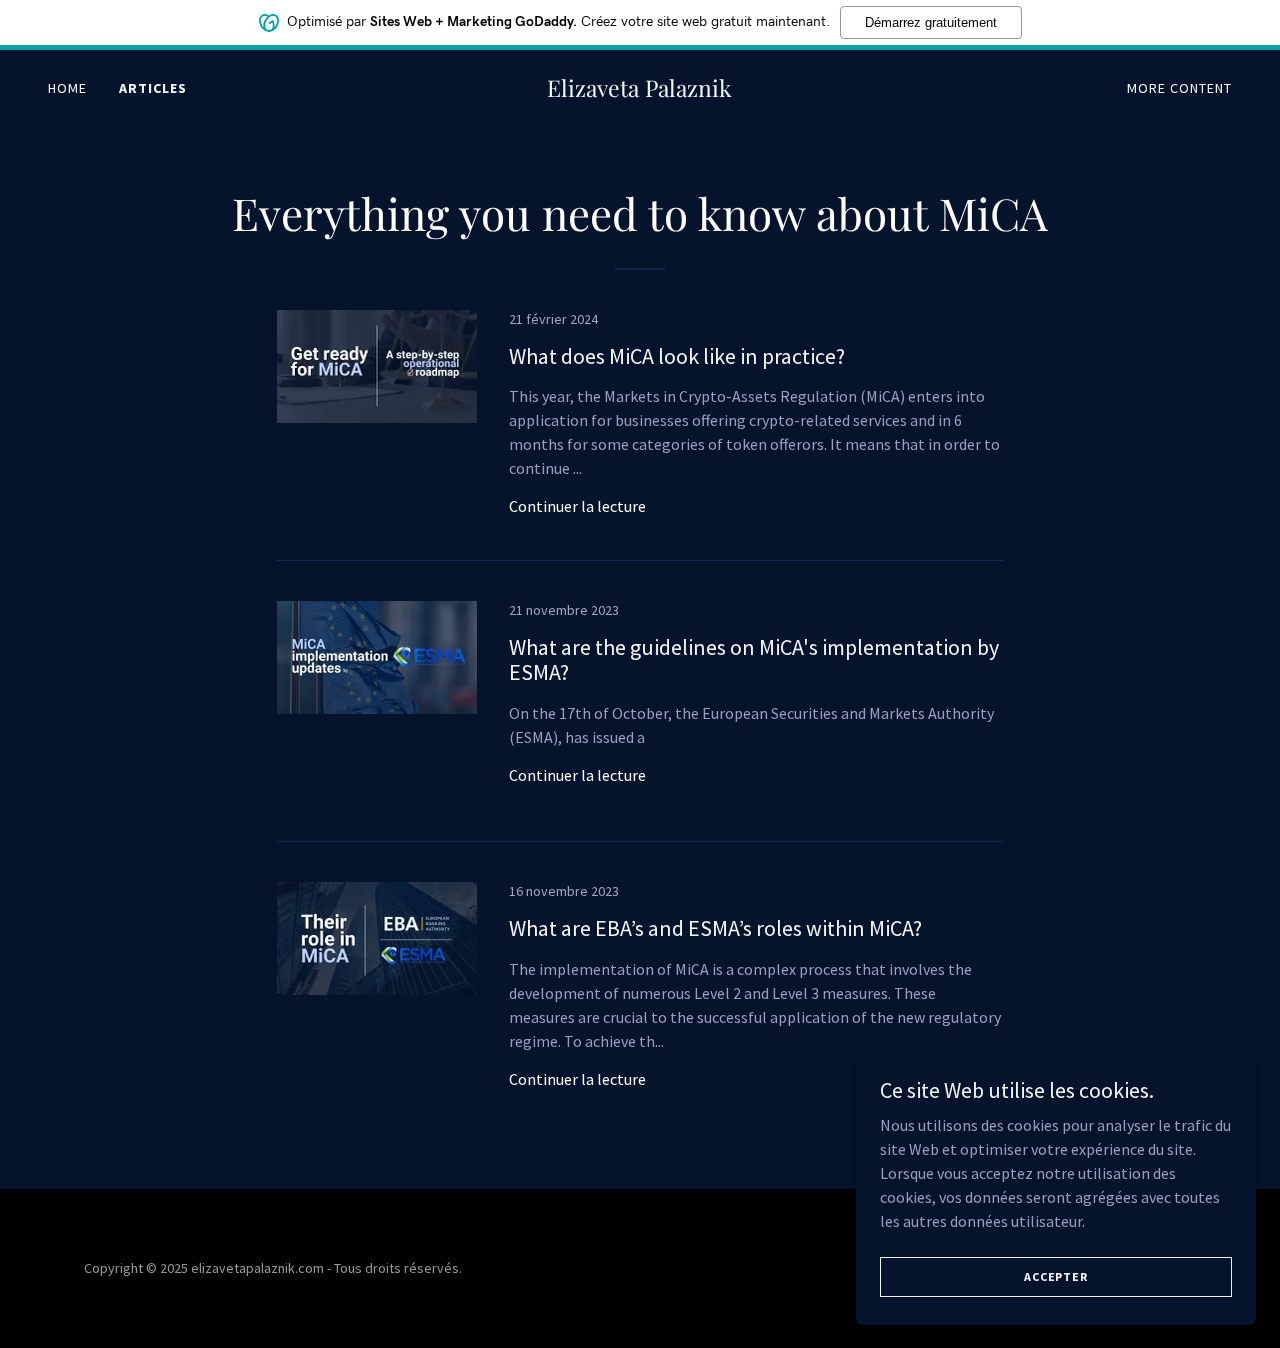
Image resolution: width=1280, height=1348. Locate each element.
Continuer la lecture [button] (577, 506)
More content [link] (1179, 88)
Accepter (1056, 1276)
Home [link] (67, 88)
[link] (640, 91)
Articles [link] (153, 88)
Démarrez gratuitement (931, 22)
